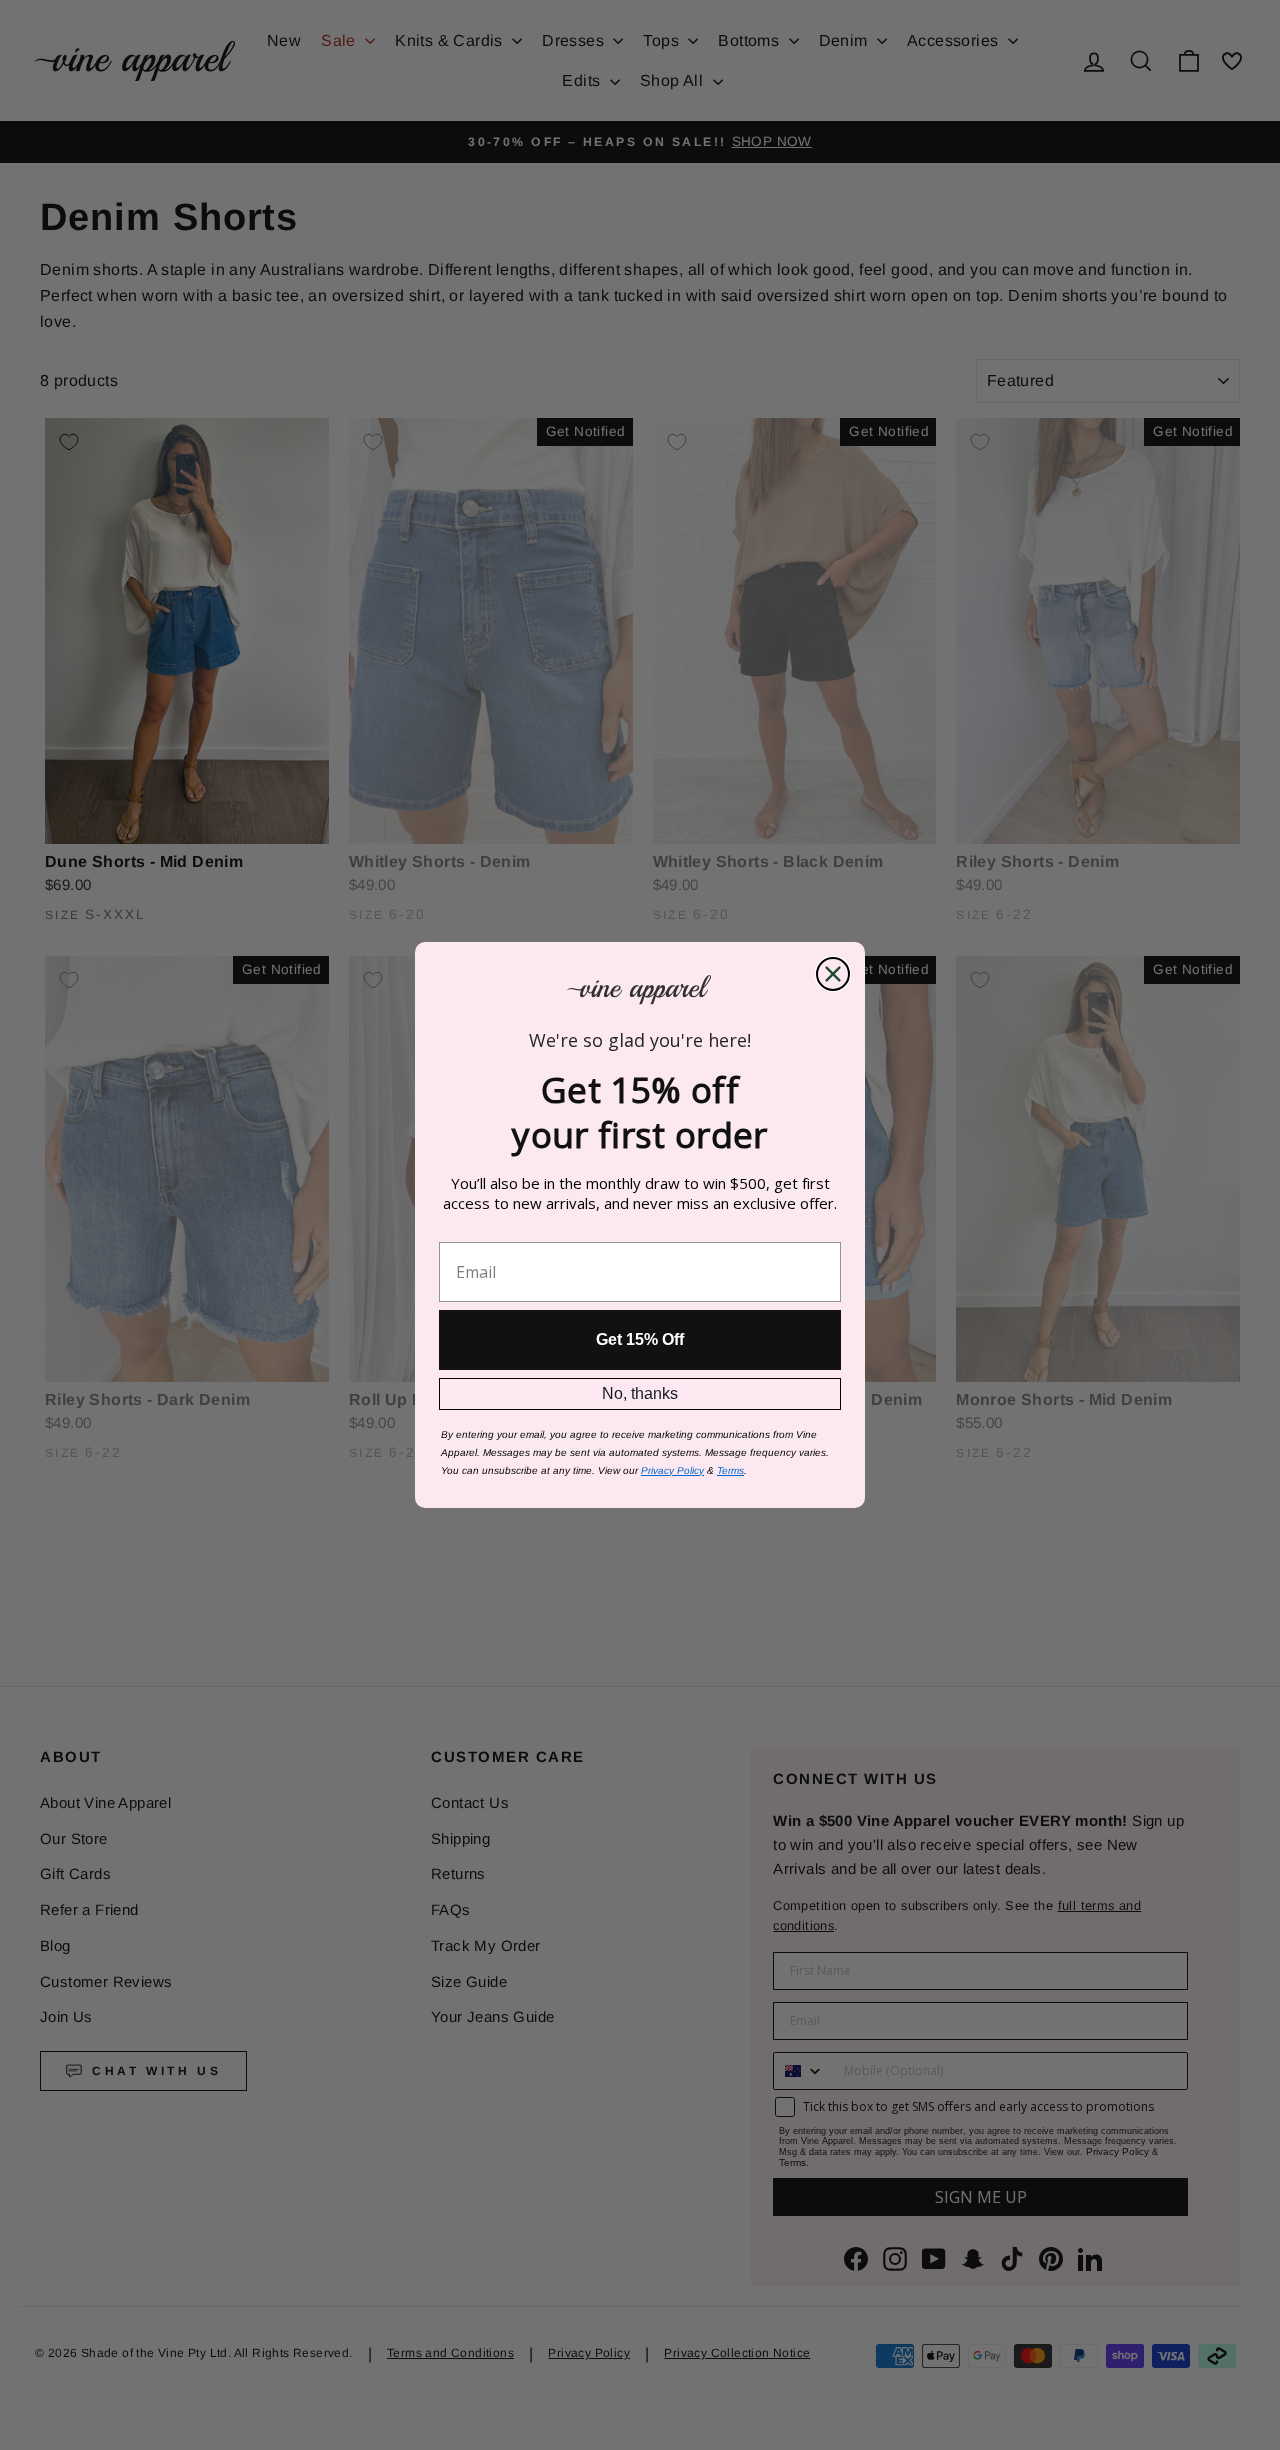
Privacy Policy (672, 1470)
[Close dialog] (833, 974)
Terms (730, 1470)
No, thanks (640, 1393)
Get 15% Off (640, 1339)
